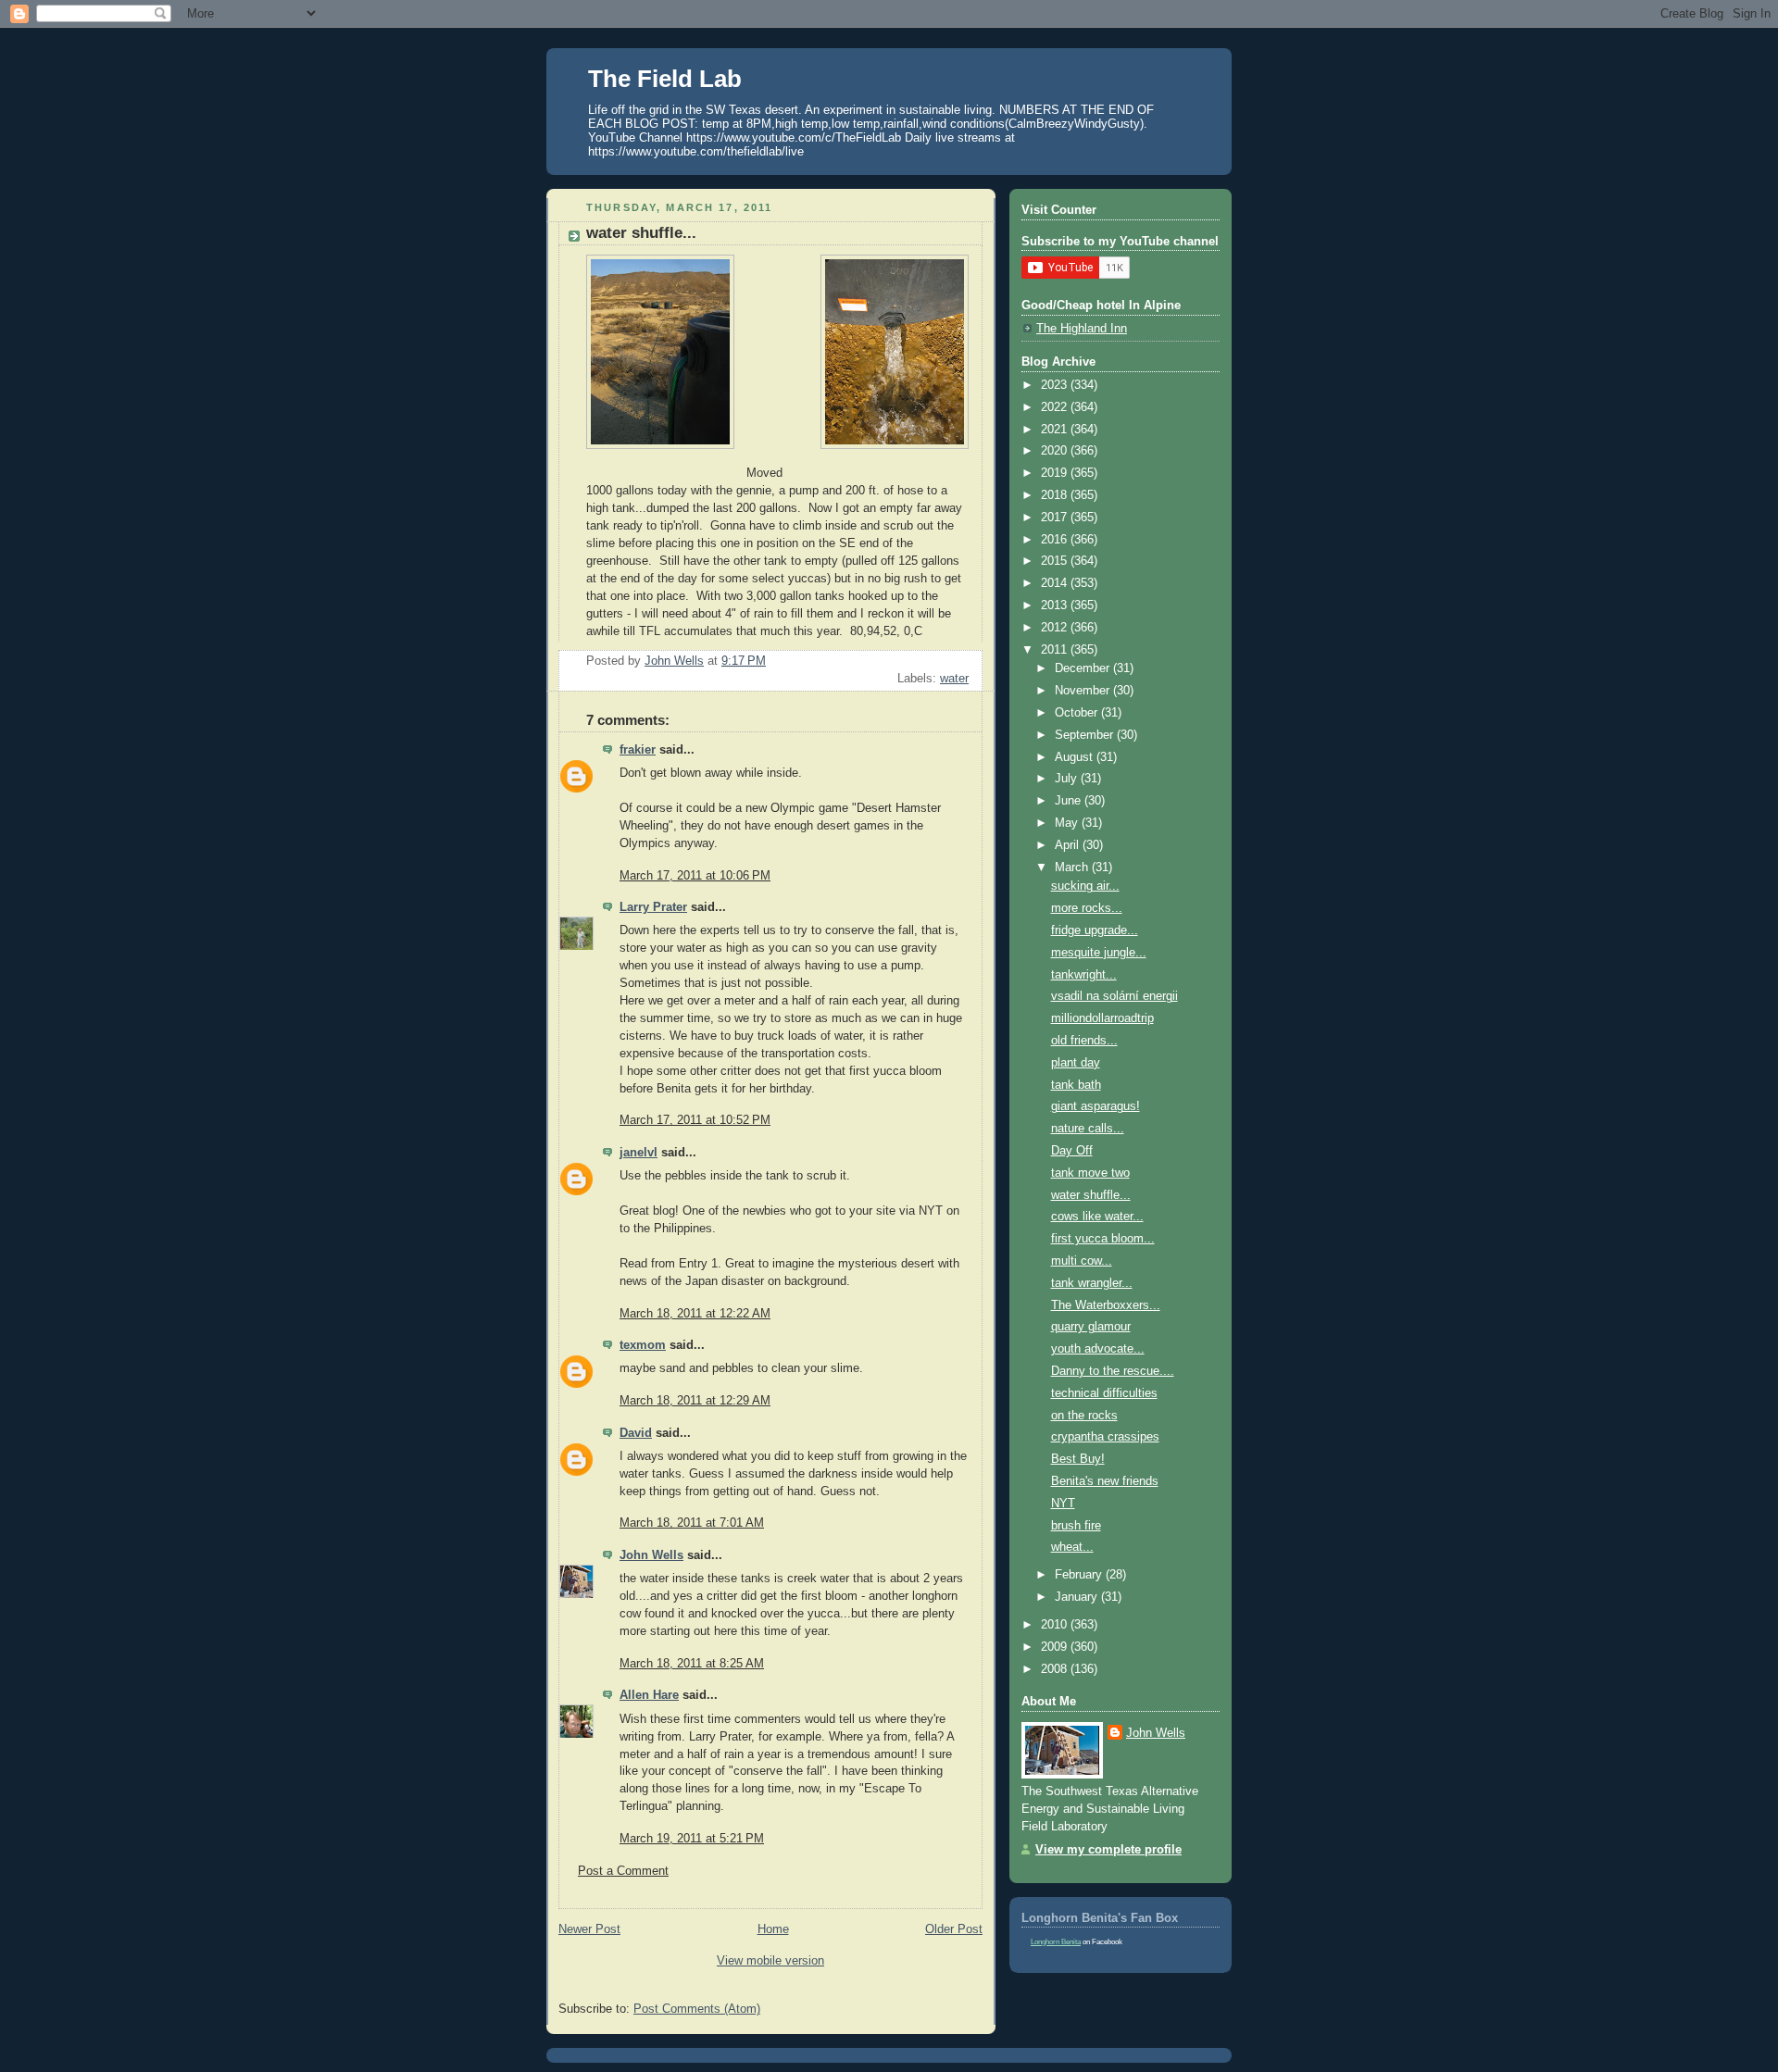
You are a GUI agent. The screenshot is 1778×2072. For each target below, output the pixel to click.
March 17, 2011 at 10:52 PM (695, 1120)
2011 (1056, 650)
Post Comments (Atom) (697, 2009)
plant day (1076, 1063)
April (1069, 845)
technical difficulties (1104, 1393)
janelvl (639, 1153)
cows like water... (1097, 1217)
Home (773, 1929)
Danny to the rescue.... (1113, 1371)
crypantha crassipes (1105, 1437)
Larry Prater (653, 907)
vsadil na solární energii (1114, 996)
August (1076, 757)
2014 (1056, 583)
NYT (1063, 1504)
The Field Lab (665, 79)
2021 (1056, 430)
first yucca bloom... (1103, 1239)
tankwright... (1084, 975)
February (1080, 1575)
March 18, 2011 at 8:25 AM (692, 1664)
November (1084, 691)
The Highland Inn (1082, 329)
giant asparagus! (1096, 1106)
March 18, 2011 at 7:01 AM (692, 1523)
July (1068, 779)
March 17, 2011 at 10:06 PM (695, 876)
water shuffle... (1091, 1195)
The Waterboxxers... (1106, 1305)
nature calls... (1088, 1129)
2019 (1056, 473)
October (1078, 713)
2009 (1056, 1647)
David (636, 1433)
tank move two (1090, 1173)
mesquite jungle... (1099, 953)
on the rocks (1084, 1416)
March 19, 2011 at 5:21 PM (692, 1839)
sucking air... (1085, 886)
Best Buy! (1078, 1459)
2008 (1056, 1669)
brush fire (1076, 1526)
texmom (643, 1345)
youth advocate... (1098, 1349)
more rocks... (1087, 908)
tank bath (1076, 1085)
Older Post (954, 1929)
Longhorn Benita (1056, 1942)
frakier (638, 750)
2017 (1056, 518)
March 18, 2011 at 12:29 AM (695, 1401)
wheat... (1072, 1547)
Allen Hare (649, 1695)
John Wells (651, 1555)
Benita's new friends (1105, 1481)
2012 (1056, 628)
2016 (1056, 540)
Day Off (1072, 1151)
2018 (1056, 495)
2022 (1056, 407)
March (1073, 867)
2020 (1056, 451)
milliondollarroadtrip (1102, 1018)
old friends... (1084, 1041)
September (1086, 735)
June (1070, 801)
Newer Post (589, 1929)
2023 (1056, 385)
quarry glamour (1091, 1327)
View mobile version (770, 1961)
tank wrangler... (1092, 1283)
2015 (1056, 561)
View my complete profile (1108, 1850)
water (954, 679)
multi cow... (1082, 1261)
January (1078, 1597)
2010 (1056, 1625)
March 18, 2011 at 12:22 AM (695, 1314)
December (1084, 668)
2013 (1056, 605)
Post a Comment (623, 1871)
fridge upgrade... (1095, 930)
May (1068, 823)
